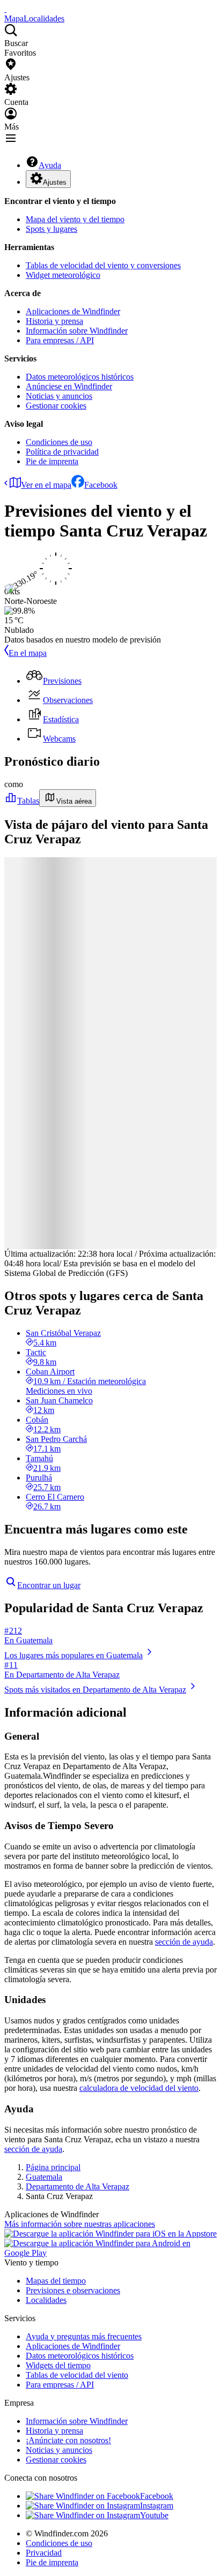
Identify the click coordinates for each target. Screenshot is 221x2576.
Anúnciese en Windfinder (69, 386)
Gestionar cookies (56, 406)
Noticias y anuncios (59, 396)
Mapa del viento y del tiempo (75, 219)
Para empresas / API (60, 340)
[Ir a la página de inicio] (5, 9)
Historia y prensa (54, 321)
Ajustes (55, 182)
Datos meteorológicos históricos (80, 377)
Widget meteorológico (63, 275)
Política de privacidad (62, 452)
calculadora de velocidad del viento (139, 2088)
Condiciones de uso (59, 442)
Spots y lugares (51, 229)
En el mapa (28, 653)
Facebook (101, 485)
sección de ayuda (184, 1942)
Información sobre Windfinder (77, 331)
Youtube (154, 2515)
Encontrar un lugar (49, 1585)
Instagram (157, 2506)
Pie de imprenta (52, 461)
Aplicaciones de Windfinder (73, 311)
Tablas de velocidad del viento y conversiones (103, 265)
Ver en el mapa (46, 485)
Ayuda (50, 165)
